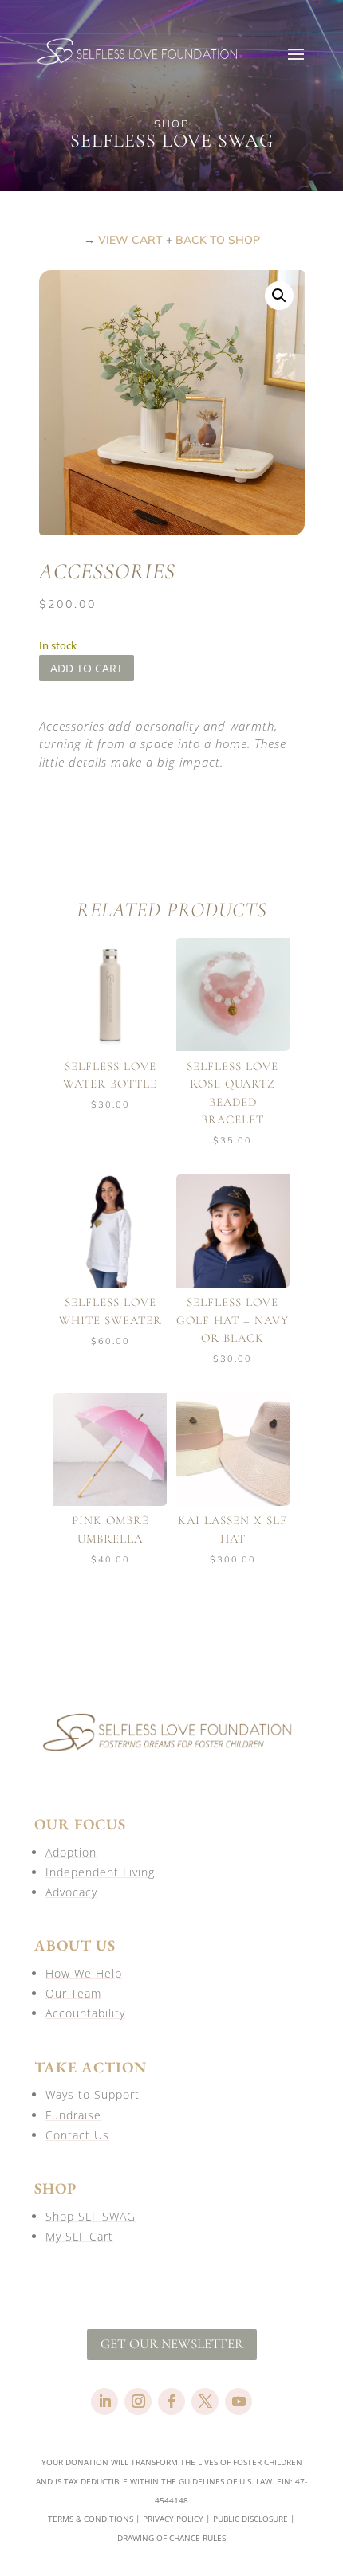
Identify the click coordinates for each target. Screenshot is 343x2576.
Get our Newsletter (172, 2344)
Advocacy (71, 1892)
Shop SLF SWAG (91, 2216)
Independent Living (100, 1872)
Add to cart (87, 668)
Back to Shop (218, 240)
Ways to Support (93, 2094)
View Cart (130, 240)
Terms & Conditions (91, 2519)
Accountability (85, 2013)
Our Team (73, 1993)
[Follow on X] (205, 2402)
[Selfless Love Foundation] (171, 1756)
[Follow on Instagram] (138, 2402)
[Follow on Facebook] (171, 2402)
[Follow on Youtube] (239, 2402)
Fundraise (73, 2115)
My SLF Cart (79, 2236)
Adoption (71, 1852)
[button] (279, 296)
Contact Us (77, 2135)
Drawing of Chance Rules (171, 2538)
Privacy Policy (173, 2519)
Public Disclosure (250, 2519)
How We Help (84, 1973)
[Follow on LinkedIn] (104, 2402)
